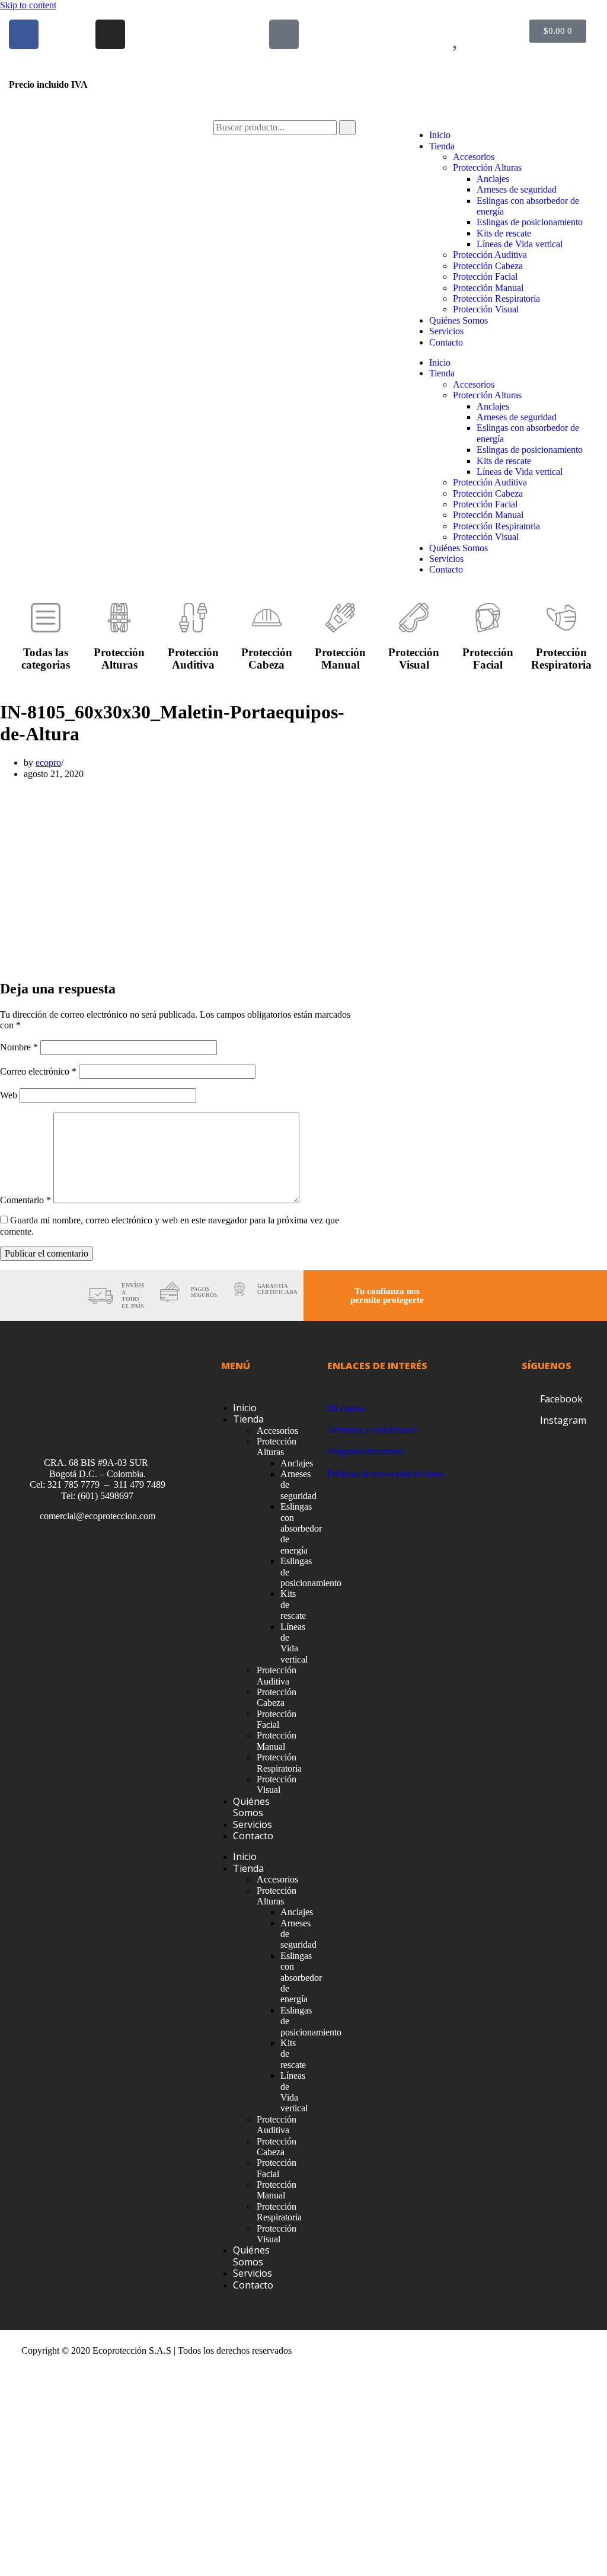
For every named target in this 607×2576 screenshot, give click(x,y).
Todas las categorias (46, 659)
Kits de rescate (504, 233)
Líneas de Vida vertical (520, 244)
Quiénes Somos (459, 320)
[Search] (347, 127)
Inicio (440, 135)
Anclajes (493, 179)
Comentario (25, 1200)
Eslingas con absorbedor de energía (301, 1528)
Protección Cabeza (488, 266)
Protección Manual (488, 288)
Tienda (442, 146)
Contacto (446, 342)
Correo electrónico (38, 1071)
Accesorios (474, 157)
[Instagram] (110, 34)
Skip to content (28, 5)
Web (9, 1095)
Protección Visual (486, 309)
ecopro (48, 763)
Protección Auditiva (490, 255)
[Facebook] (24, 34)
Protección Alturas (487, 167)
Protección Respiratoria (496, 298)
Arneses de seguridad (517, 189)
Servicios (446, 331)
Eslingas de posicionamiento (530, 222)
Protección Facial (485, 277)
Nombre (19, 1047)
